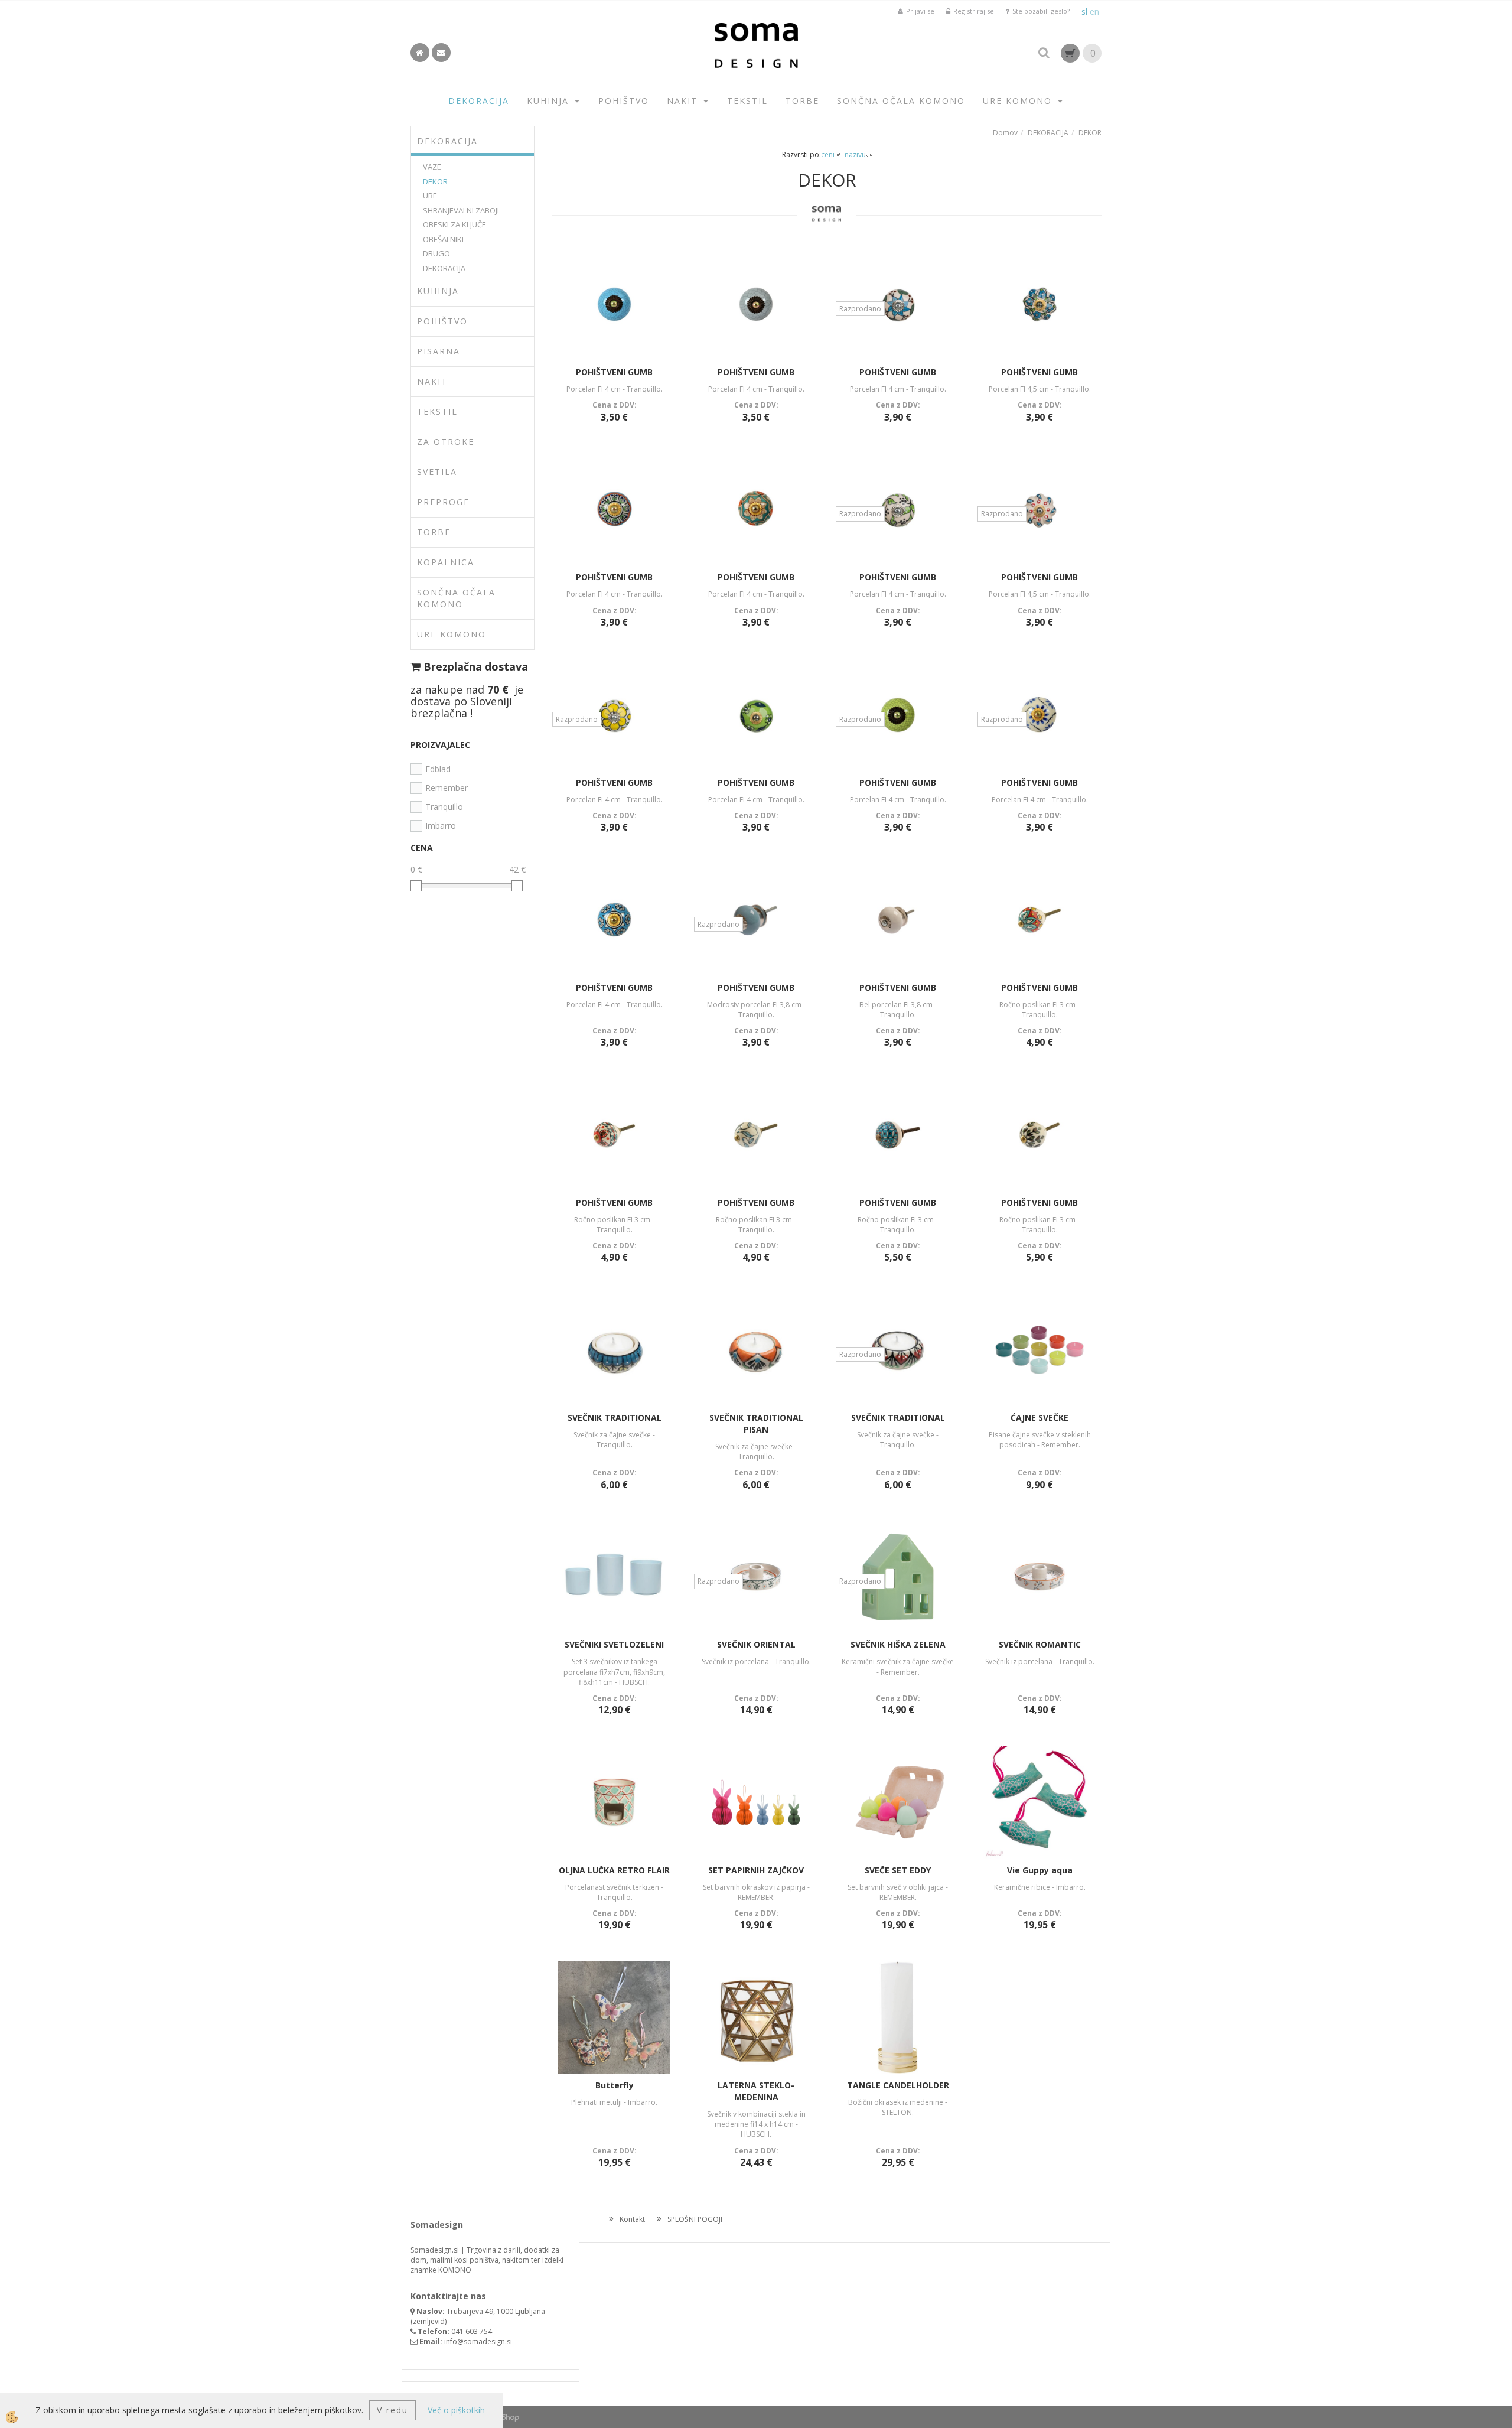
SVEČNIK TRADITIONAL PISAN (756, 1423)
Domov (1005, 133)
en (1094, 12)
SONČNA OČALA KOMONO (901, 101)
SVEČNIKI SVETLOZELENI (614, 1644)
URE (430, 196)
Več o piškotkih (456, 2410)
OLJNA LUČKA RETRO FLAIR (614, 1870)
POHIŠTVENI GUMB (614, 372)
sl (1084, 12)
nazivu (855, 154)
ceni (828, 154)
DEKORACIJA (479, 101)
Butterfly (615, 2085)
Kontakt (632, 2219)
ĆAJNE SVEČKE (1039, 1418)
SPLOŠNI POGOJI (695, 2219)
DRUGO (436, 253)
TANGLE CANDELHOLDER (898, 2085)
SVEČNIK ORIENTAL (756, 1644)
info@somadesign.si (478, 2341)
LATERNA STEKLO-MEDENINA (756, 2091)
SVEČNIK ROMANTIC (1040, 1644)
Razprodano (860, 309)
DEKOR (435, 181)
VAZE (432, 167)
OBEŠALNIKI (443, 239)
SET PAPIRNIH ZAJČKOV (756, 1870)
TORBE (802, 101)
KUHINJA (548, 101)
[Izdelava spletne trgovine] (508, 2417)
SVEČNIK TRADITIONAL (615, 1418)
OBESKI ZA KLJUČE (454, 224)
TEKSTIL (747, 101)
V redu (392, 2410)
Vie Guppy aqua (1040, 1870)
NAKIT (682, 101)
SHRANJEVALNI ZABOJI (461, 210)
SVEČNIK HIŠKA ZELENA (898, 1644)
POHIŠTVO (624, 101)
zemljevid (429, 2321)
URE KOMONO (1017, 101)
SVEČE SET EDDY (898, 1870)
